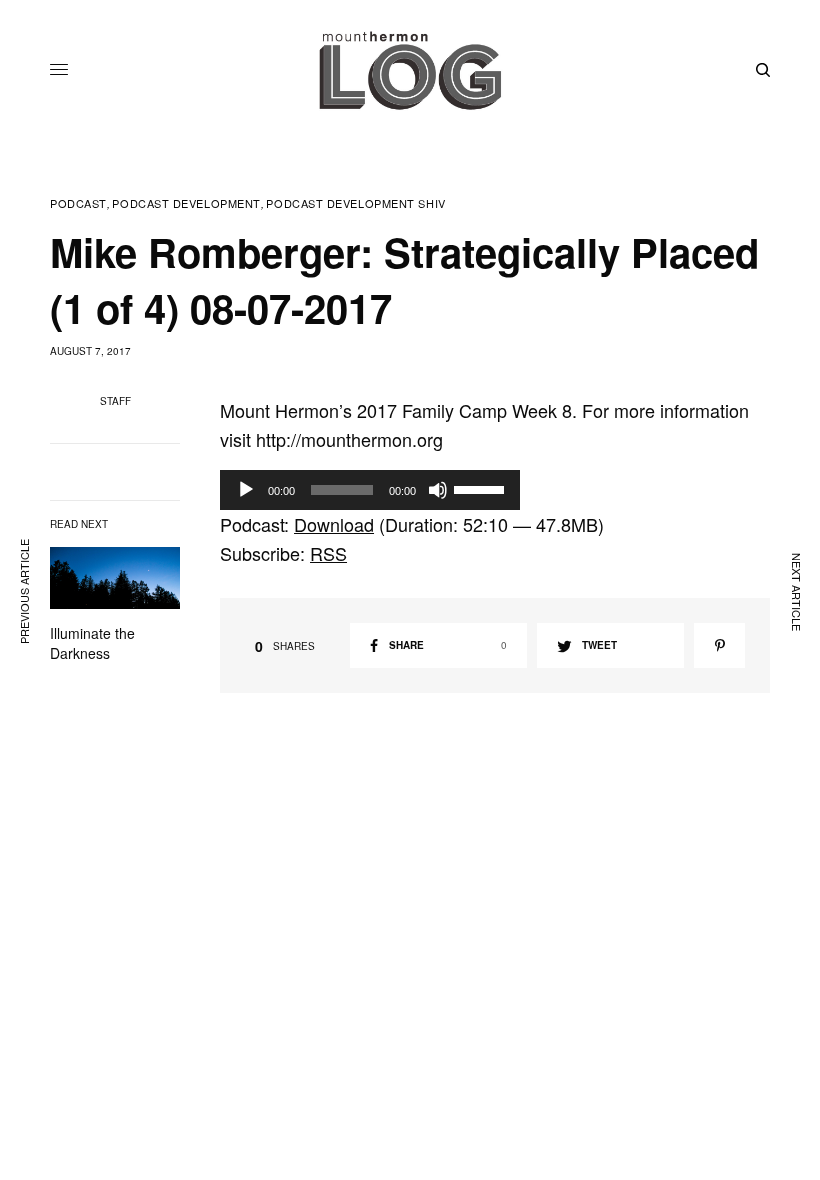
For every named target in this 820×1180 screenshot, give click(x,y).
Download (334, 524)
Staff (115, 401)
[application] (370, 490)
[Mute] (438, 490)
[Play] (246, 490)
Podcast (78, 203)
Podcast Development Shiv (355, 203)
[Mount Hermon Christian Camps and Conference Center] (410, 70)
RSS (328, 553)
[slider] (482, 488)
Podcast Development (186, 203)
